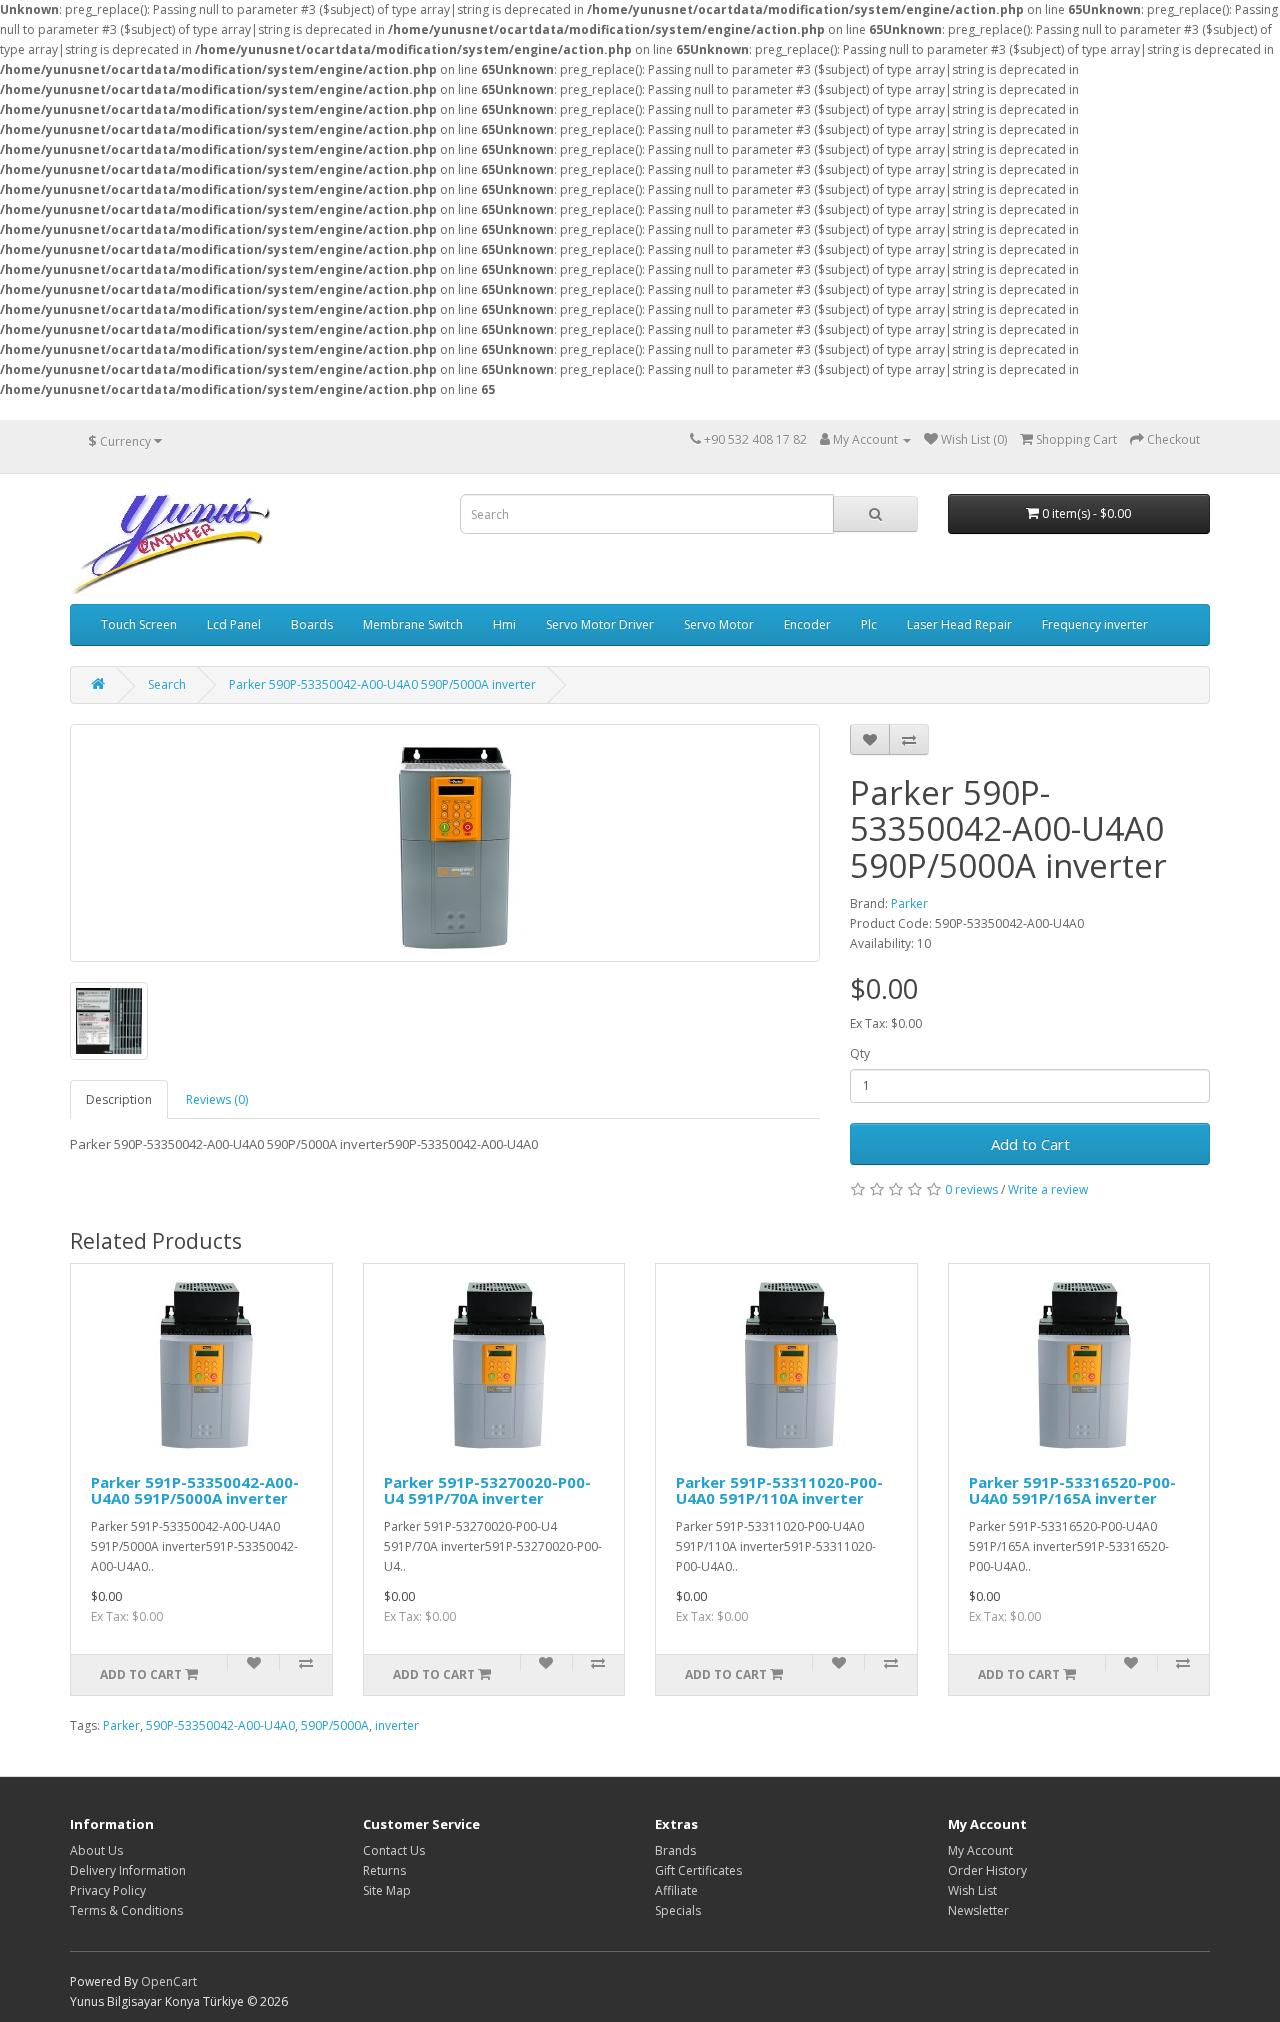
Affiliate (676, 1890)
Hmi (504, 624)
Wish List (972, 1890)
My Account (980, 1850)
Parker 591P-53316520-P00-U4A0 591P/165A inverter (1072, 1490)
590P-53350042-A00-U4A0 (220, 1725)
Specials (678, 1910)
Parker (909, 903)
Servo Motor (719, 624)
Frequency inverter (1095, 624)
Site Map (387, 1890)
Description (119, 1099)
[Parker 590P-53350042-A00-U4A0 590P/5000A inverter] (445, 843)
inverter (397, 1725)
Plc (869, 624)
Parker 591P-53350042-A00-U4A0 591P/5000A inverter (195, 1490)
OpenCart (169, 1981)
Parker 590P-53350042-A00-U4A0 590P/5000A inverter (382, 684)
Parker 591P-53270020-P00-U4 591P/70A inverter (487, 1490)
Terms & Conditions (126, 1910)
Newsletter (978, 1910)
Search (167, 684)
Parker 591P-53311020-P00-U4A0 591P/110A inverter (779, 1490)
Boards (312, 624)
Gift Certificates (698, 1870)
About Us (96, 1850)
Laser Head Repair (959, 624)
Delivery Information (128, 1870)
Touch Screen (139, 624)
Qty (860, 1053)
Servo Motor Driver (600, 624)
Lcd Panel (234, 624)
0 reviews (971, 1189)
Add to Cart (1030, 1144)
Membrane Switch (413, 624)
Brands (675, 1850)
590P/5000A (335, 1725)
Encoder (807, 624)
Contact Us (394, 1850)
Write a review (1048, 1189)
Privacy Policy (108, 1890)
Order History (987, 1870)
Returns (384, 1870)
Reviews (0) (217, 1099)
